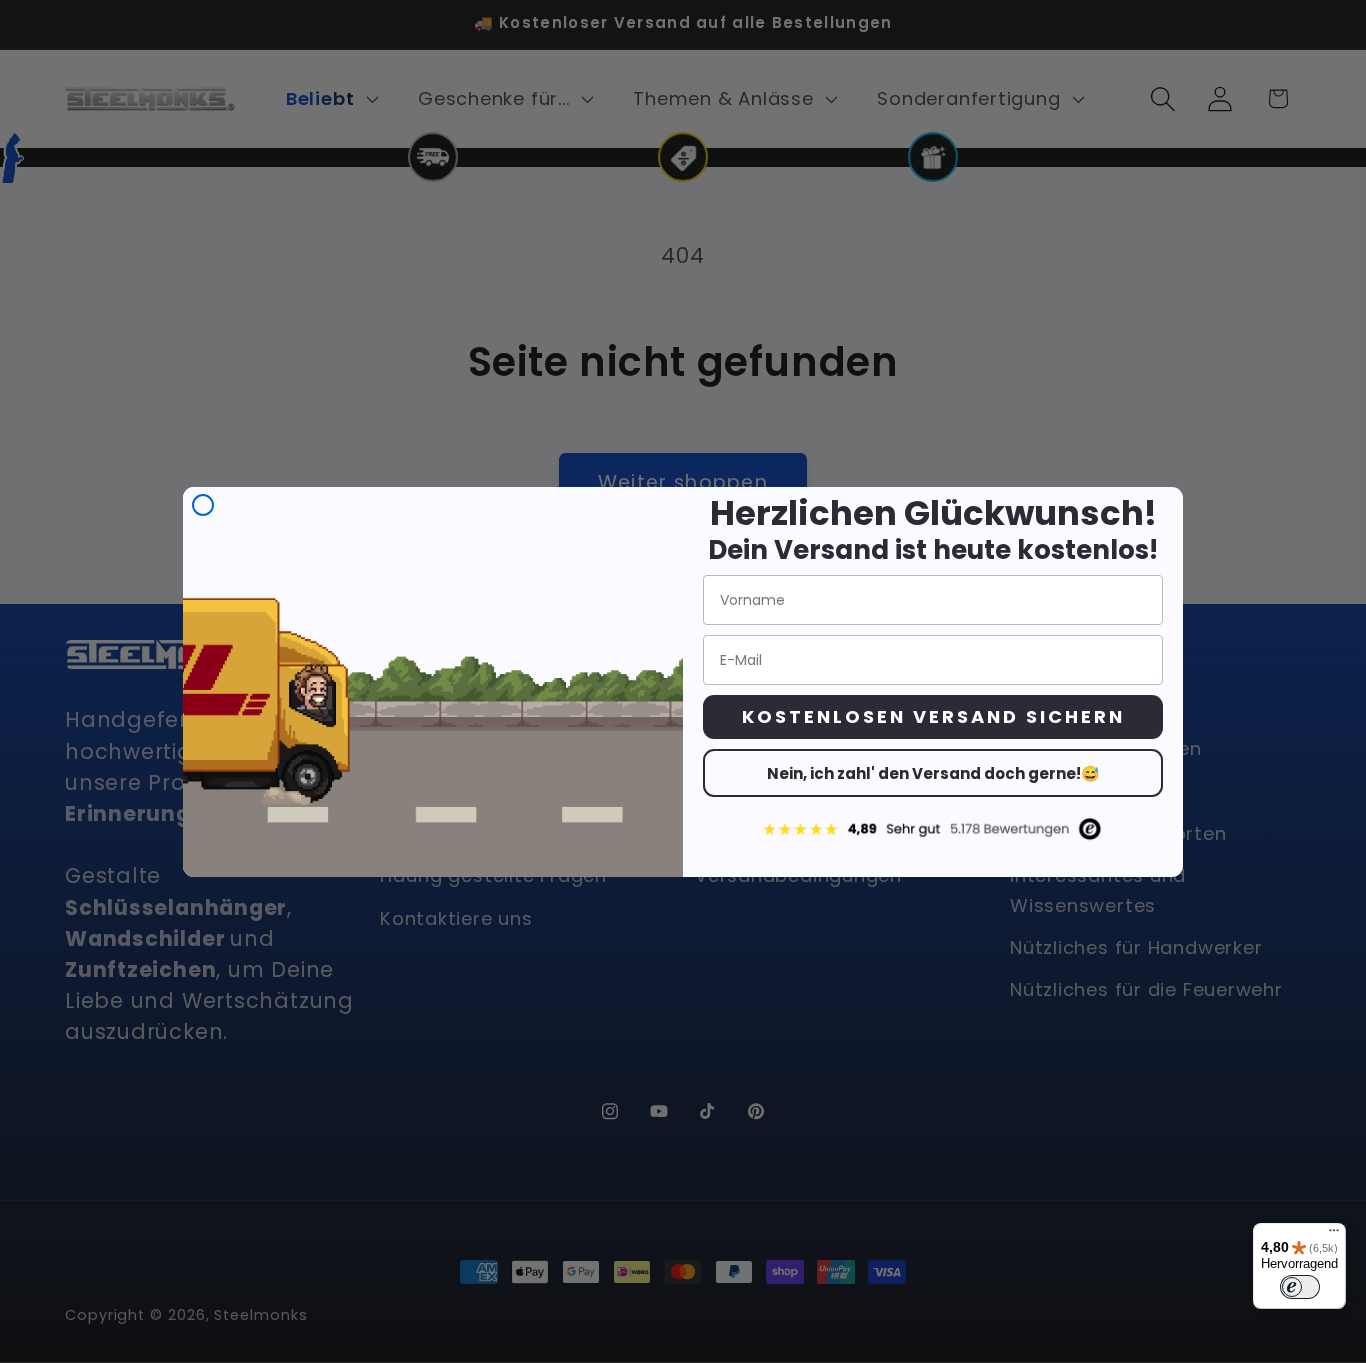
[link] (933, 828)
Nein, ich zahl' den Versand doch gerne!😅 (933, 773)
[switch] (1300, 1287)
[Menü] (1334, 1235)
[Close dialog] (203, 505)
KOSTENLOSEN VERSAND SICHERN (933, 716)
